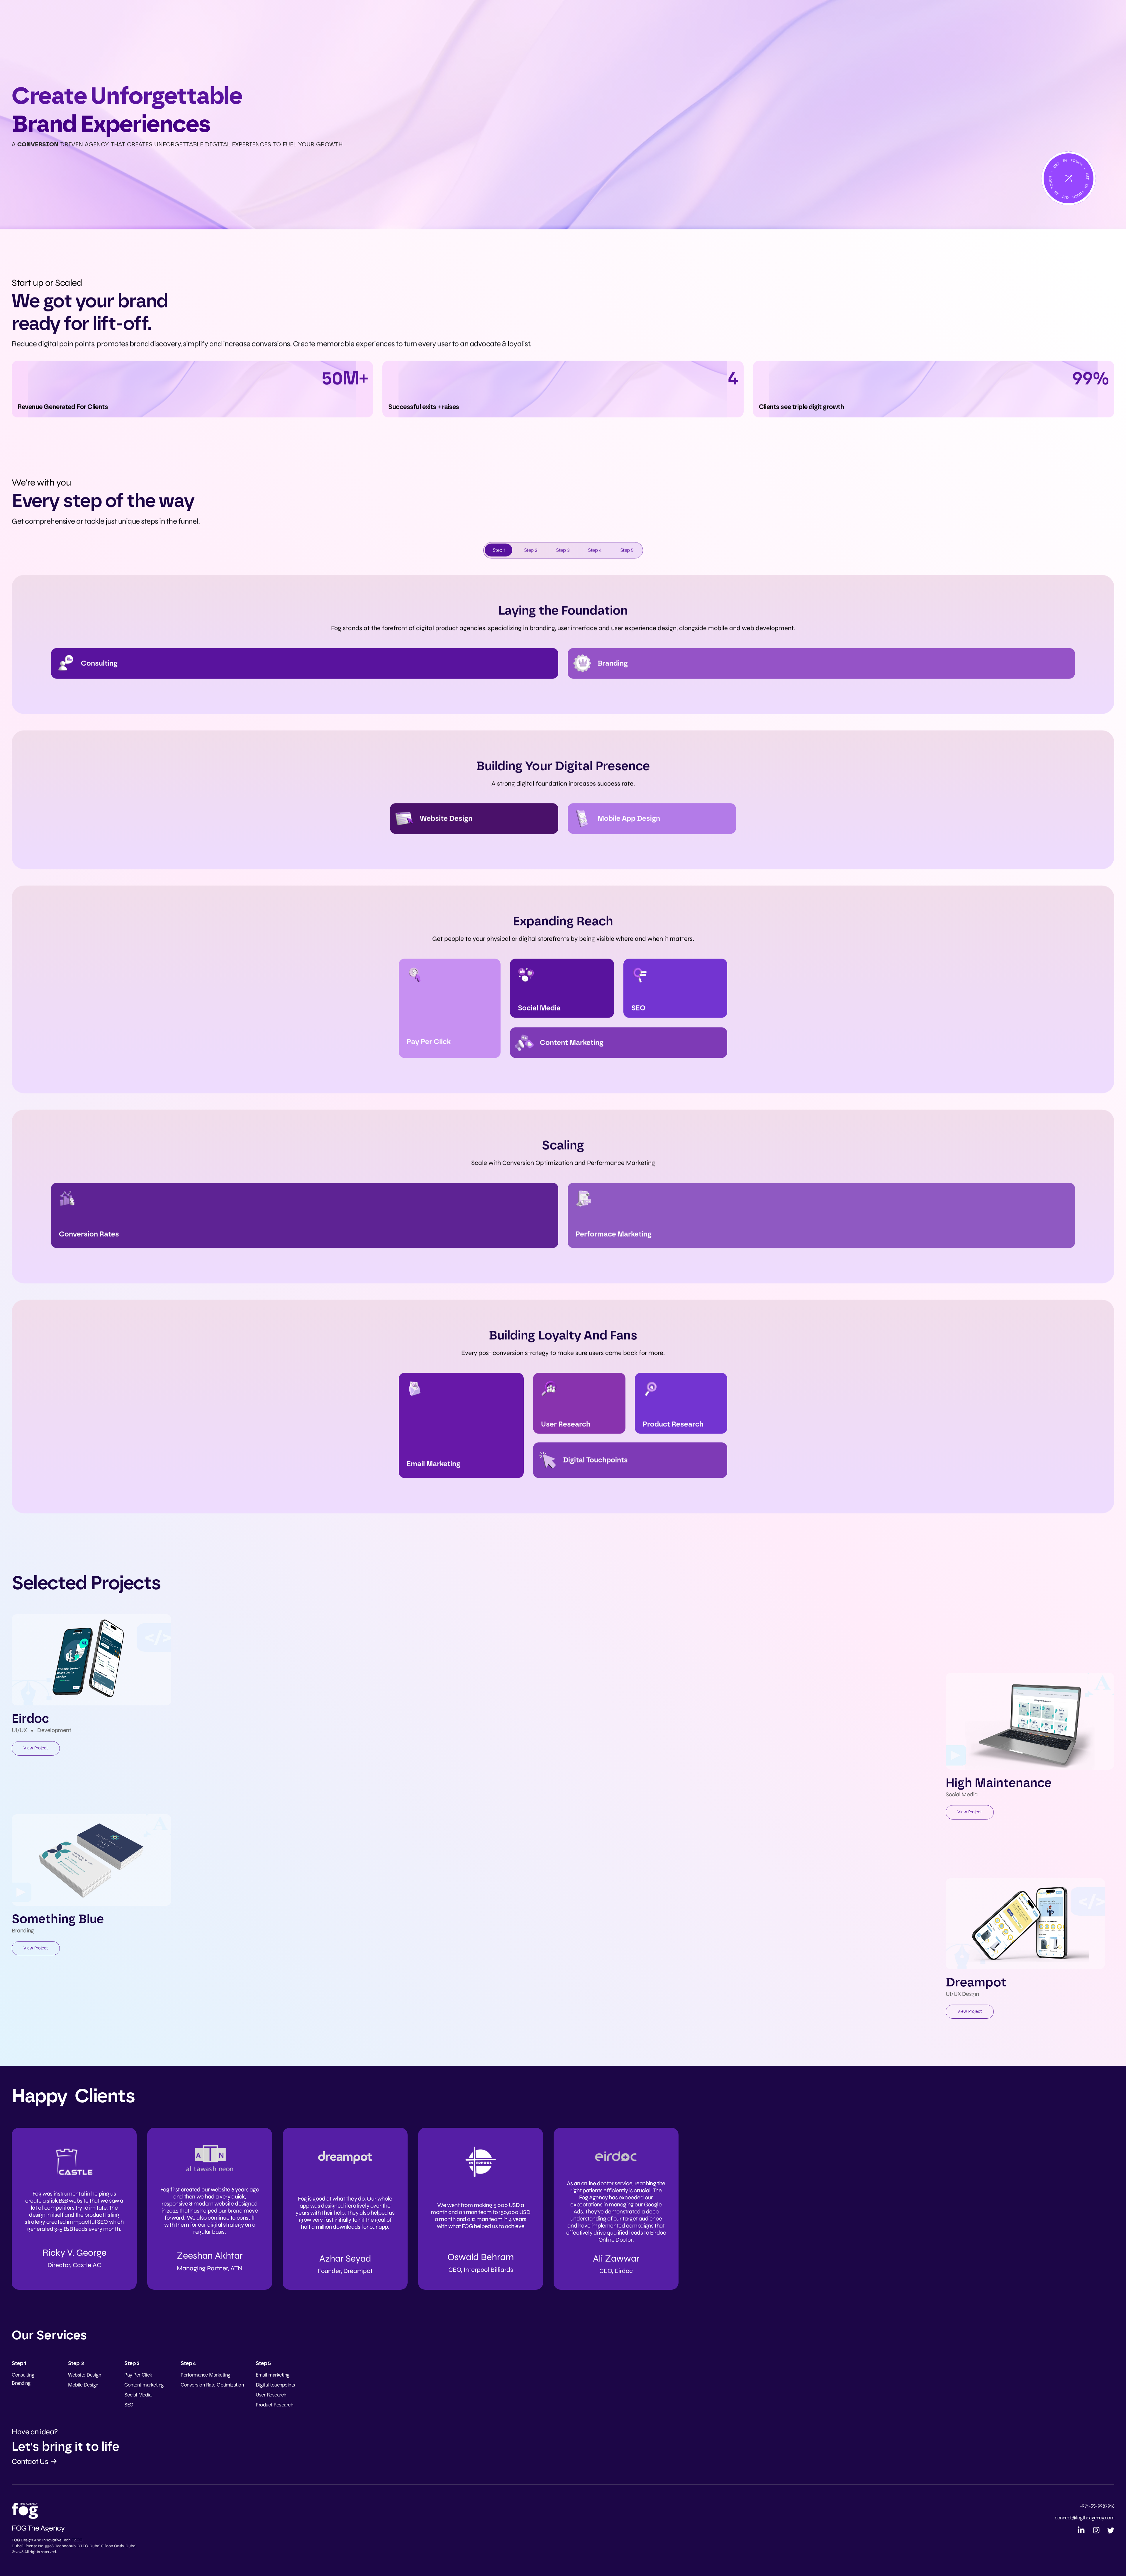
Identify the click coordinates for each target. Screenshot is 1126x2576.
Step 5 (627, 550)
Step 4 (595, 550)
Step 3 (563, 550)
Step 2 (531, 550)
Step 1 (499, 550)
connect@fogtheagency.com (1085, 2518)
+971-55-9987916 (1097, 2506)
